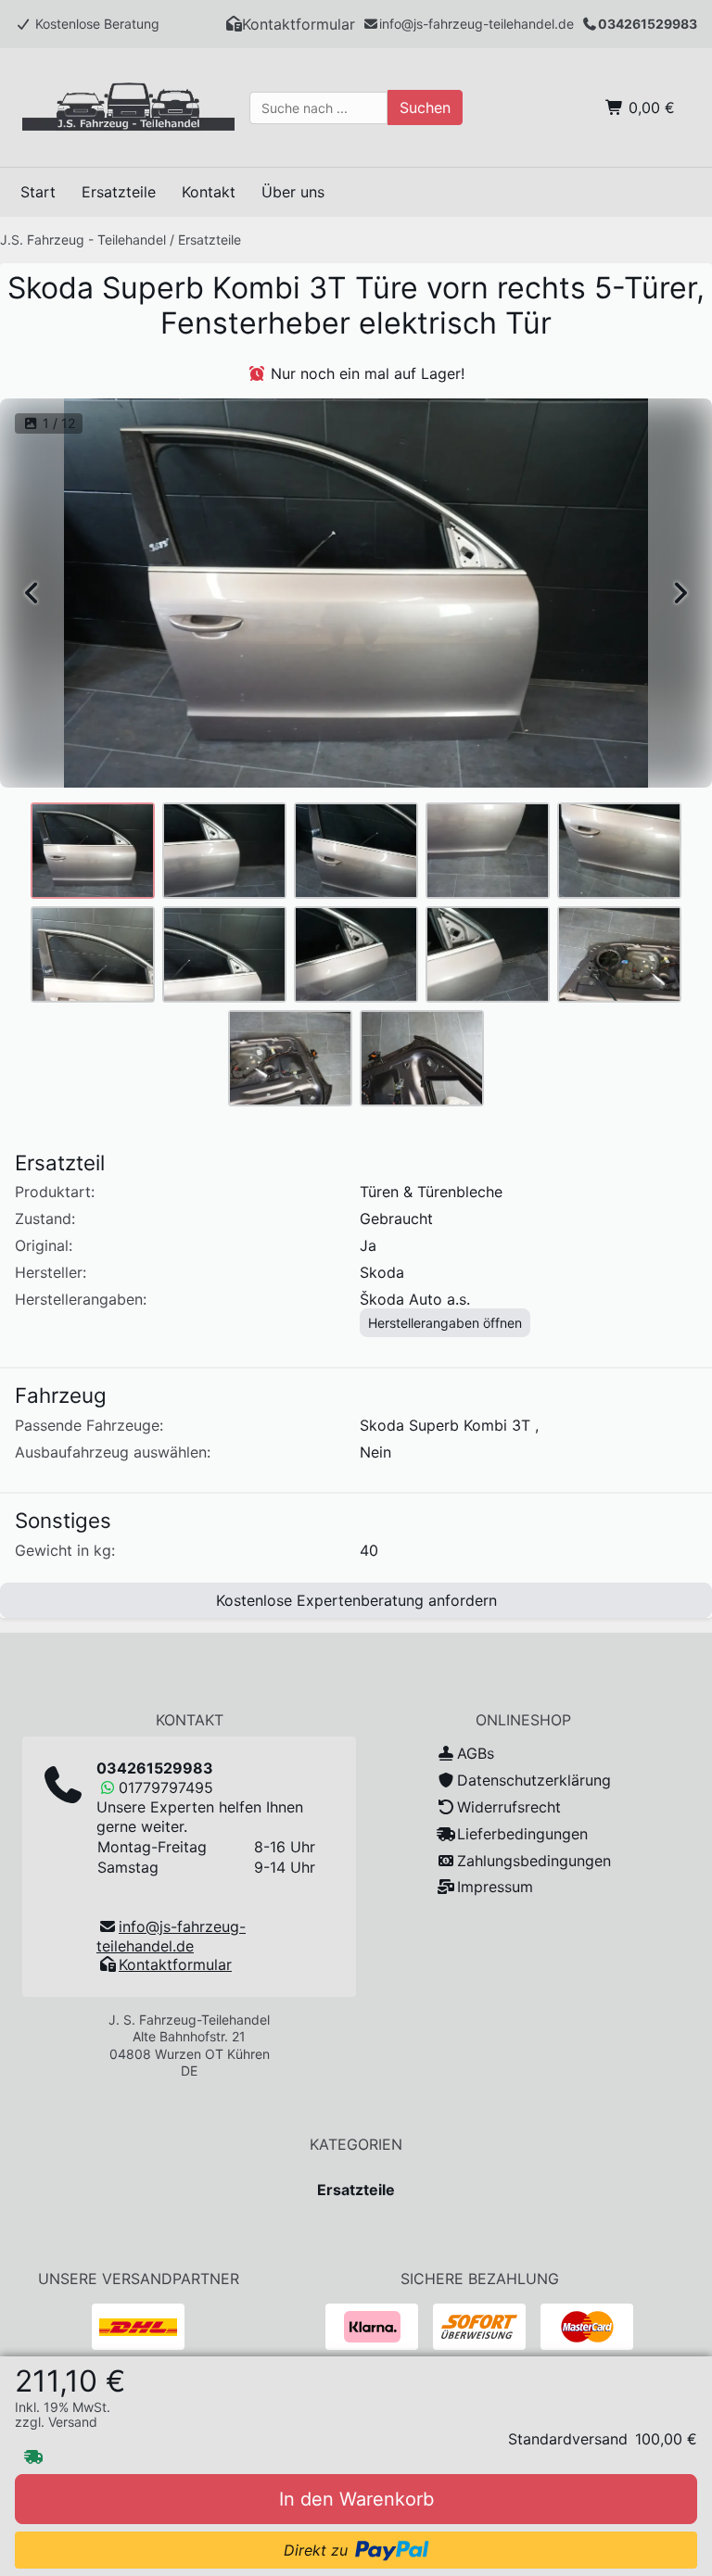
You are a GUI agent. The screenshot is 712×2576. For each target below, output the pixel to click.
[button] (290, 24)
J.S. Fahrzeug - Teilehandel (83, 240)
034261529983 (648, 24)
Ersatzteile (210, 240)
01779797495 (166, 1787)
